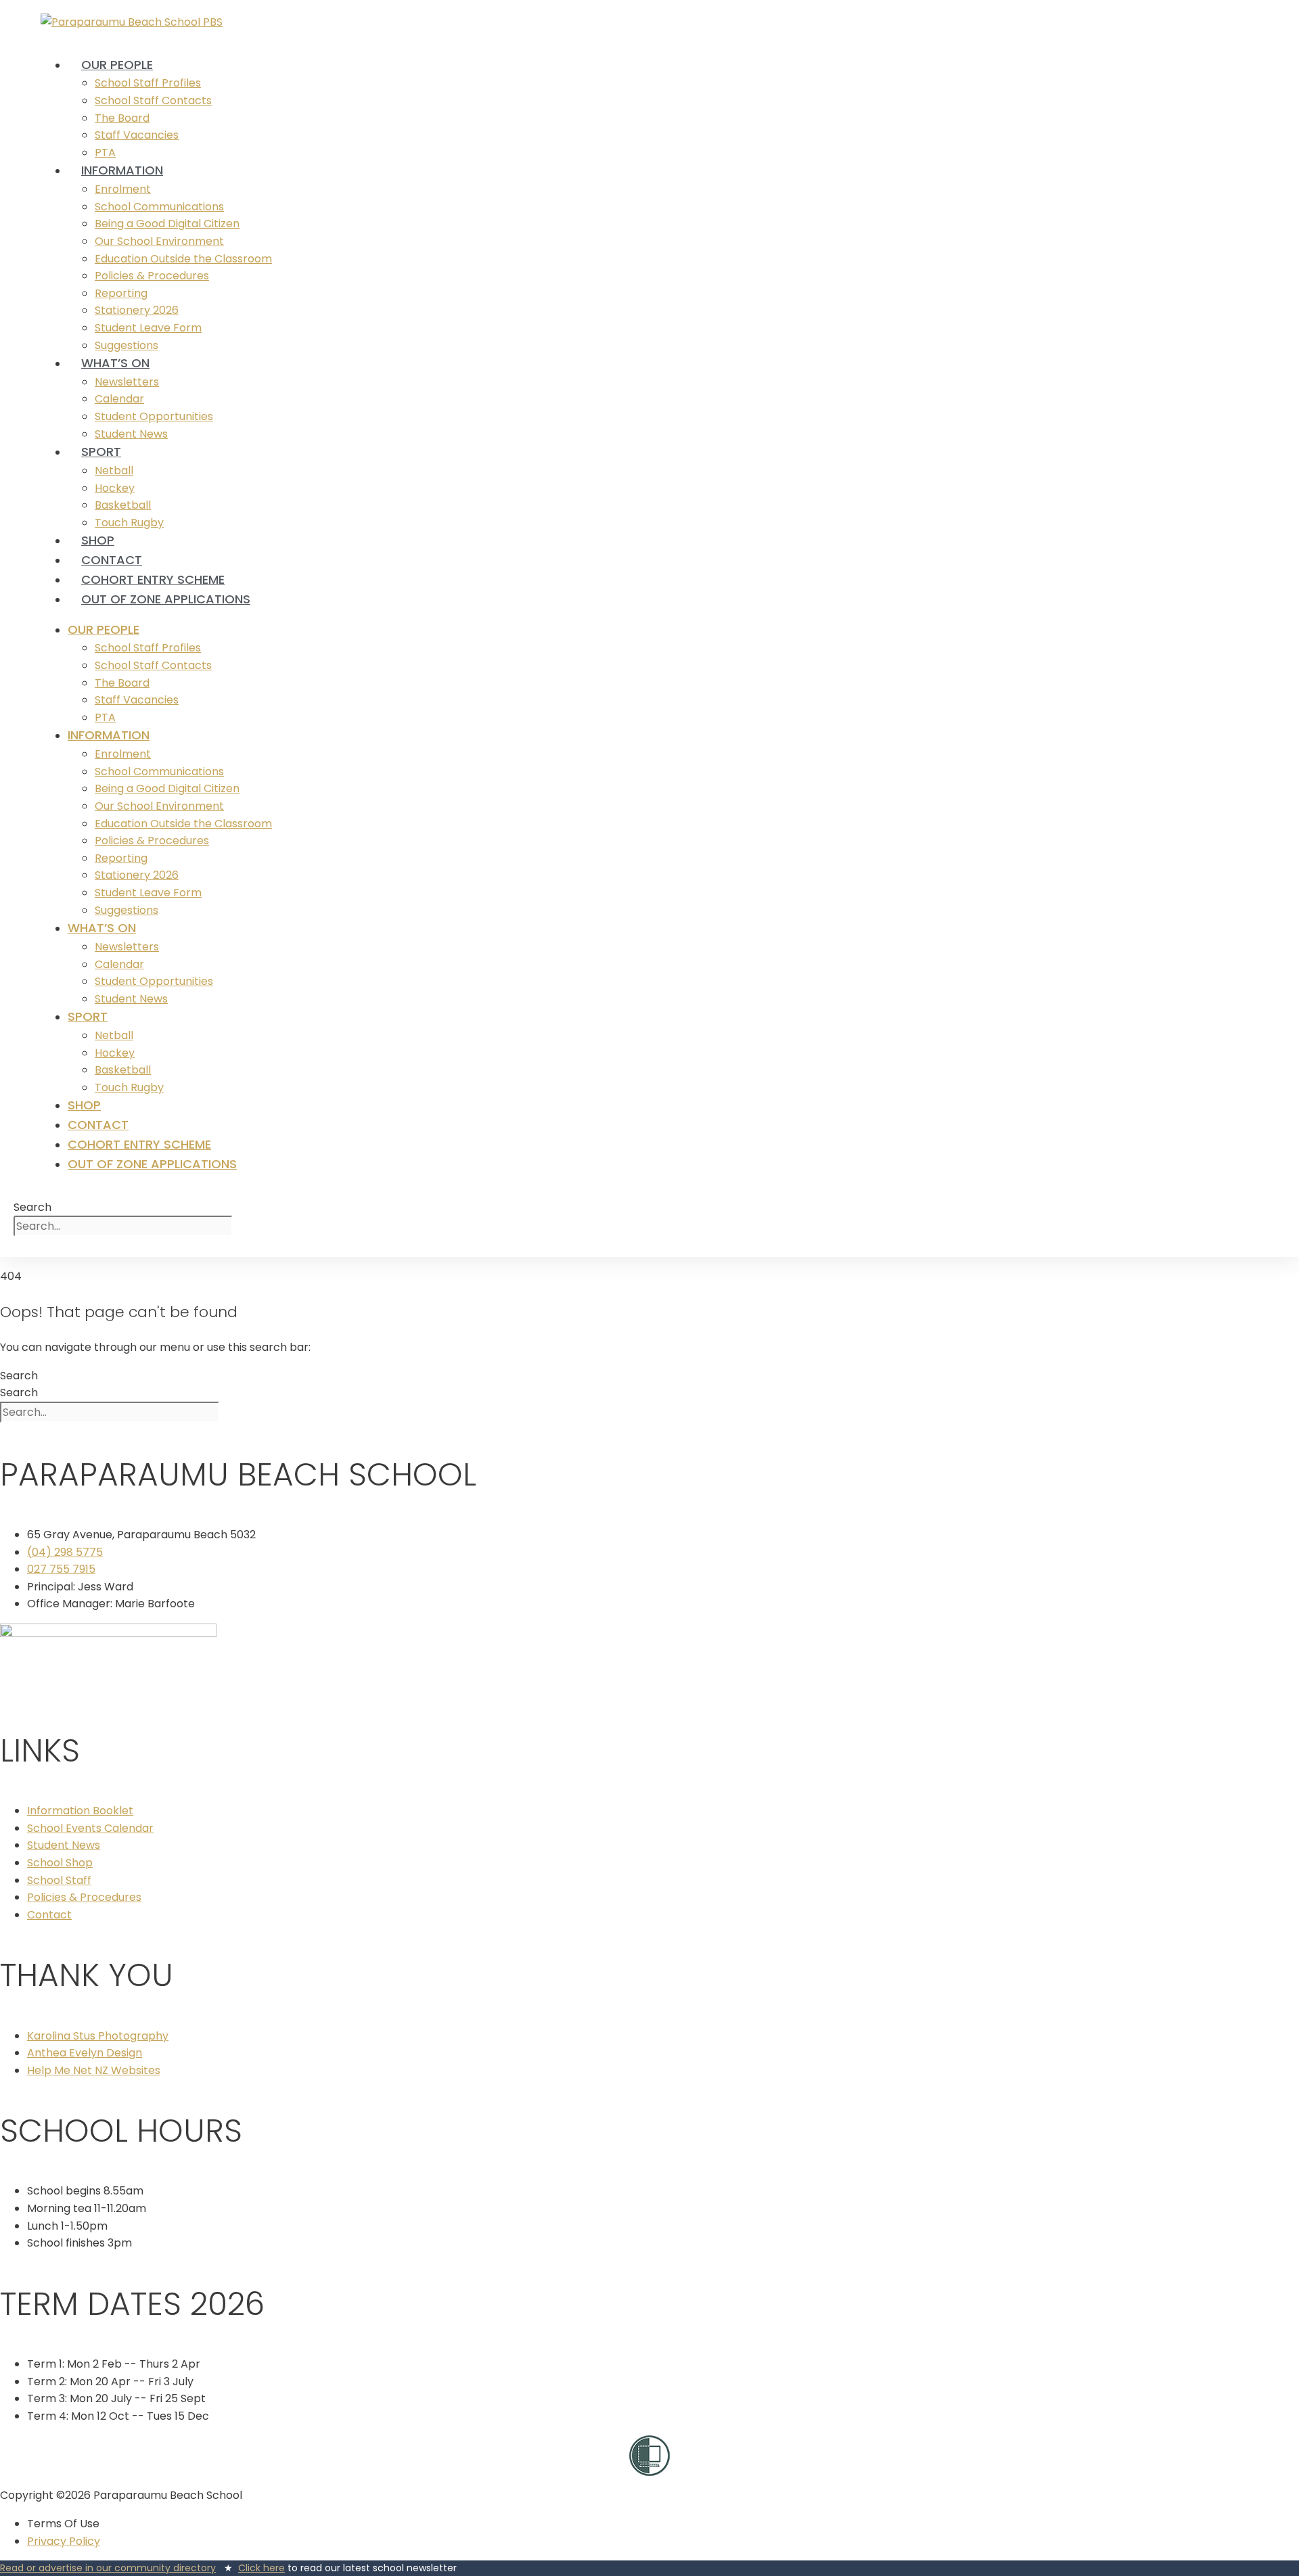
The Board (122, 118)
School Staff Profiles (148, 83)
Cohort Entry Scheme (153, 579)
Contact (112, 560)
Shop (98, 540)
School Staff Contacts (153, 100)
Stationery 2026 (137, 310)
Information (122, 170)
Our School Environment (159, 241)
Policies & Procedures (152, 276)
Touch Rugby (129, 523)
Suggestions (127, 910)
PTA (105, 717)
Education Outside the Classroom (183, 259)
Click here (261, 2568)
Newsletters (127, 382)
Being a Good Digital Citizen (167, 224)
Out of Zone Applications (166, 599)
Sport (101, 452)
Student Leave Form (148, 328)
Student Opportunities (154, 416)
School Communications (159, 207)
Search (32, 1207)
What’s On (115, 363)
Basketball (123, 505)
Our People (117, 65)
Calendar (119, 399)
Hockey (115, 488)
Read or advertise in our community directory (108, 2568)
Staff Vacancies (137, 135)
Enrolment (123, 189)
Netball (114, 470)
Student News (131, 999)
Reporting (121, 293)
